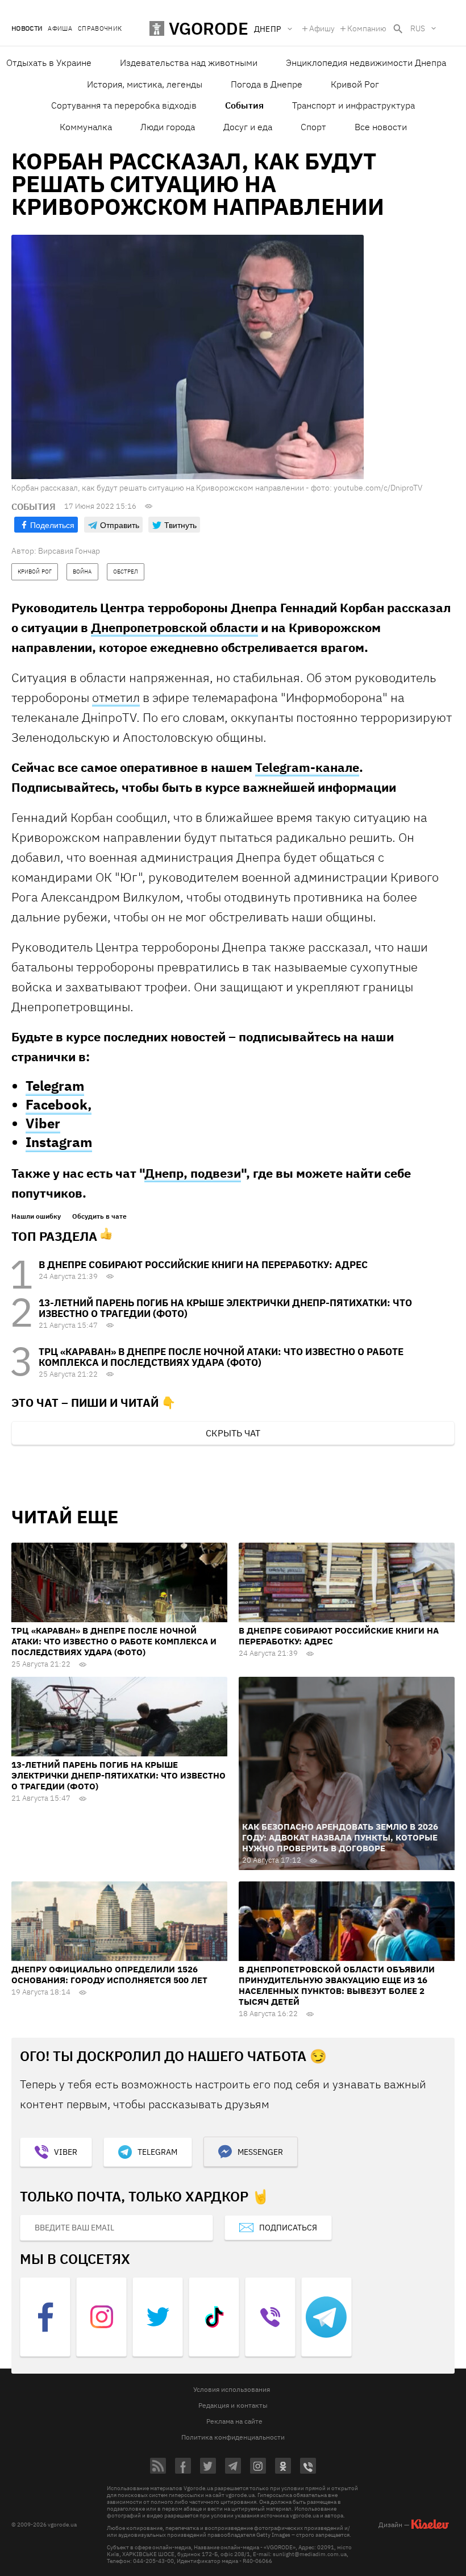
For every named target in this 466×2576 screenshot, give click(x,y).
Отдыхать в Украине (49, 63)
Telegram (55, 1086)
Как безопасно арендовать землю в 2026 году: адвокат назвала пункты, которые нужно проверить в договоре (340, 1837)
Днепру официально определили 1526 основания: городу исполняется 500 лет (109, 1975)
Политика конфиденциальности (233, 2437)
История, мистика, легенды (145, 84)
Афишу (322, 28)
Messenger (260, 2152)
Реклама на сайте (234, 2421)
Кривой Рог (355, 84)
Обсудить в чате (99, 1216)
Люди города (168, 127)
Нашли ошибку (36, 1216)
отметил (116, 697)
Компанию (367, 28)
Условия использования (232, 2389)
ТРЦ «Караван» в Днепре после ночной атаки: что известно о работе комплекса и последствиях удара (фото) (221, 1357)
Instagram (59, 1142)
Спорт (313, 127)
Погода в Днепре (267, 84)
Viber (43, 1123)
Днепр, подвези (193, 1173)
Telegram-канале (307, 767)
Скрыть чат (233, 1433)
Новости (27, 29)
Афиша (60, 29)
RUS (418, 28)
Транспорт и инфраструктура (353, 105)
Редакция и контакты (233, 2405)
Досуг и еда (248, 127)
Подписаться (288, 2228)
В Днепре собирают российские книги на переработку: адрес (203, 1265)
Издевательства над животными (189, 63)
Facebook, (59, 1104)
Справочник (100, 29)
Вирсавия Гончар (69, 551)
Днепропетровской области (174, 627)
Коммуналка (86, 127)
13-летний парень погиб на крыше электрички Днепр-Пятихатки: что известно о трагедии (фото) (225, 1308)
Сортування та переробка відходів (124, 105)
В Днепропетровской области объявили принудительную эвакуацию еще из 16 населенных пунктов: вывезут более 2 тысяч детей (337, 1985)
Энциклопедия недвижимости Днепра (366, 63)
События (244, 105)
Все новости (381, 127)
